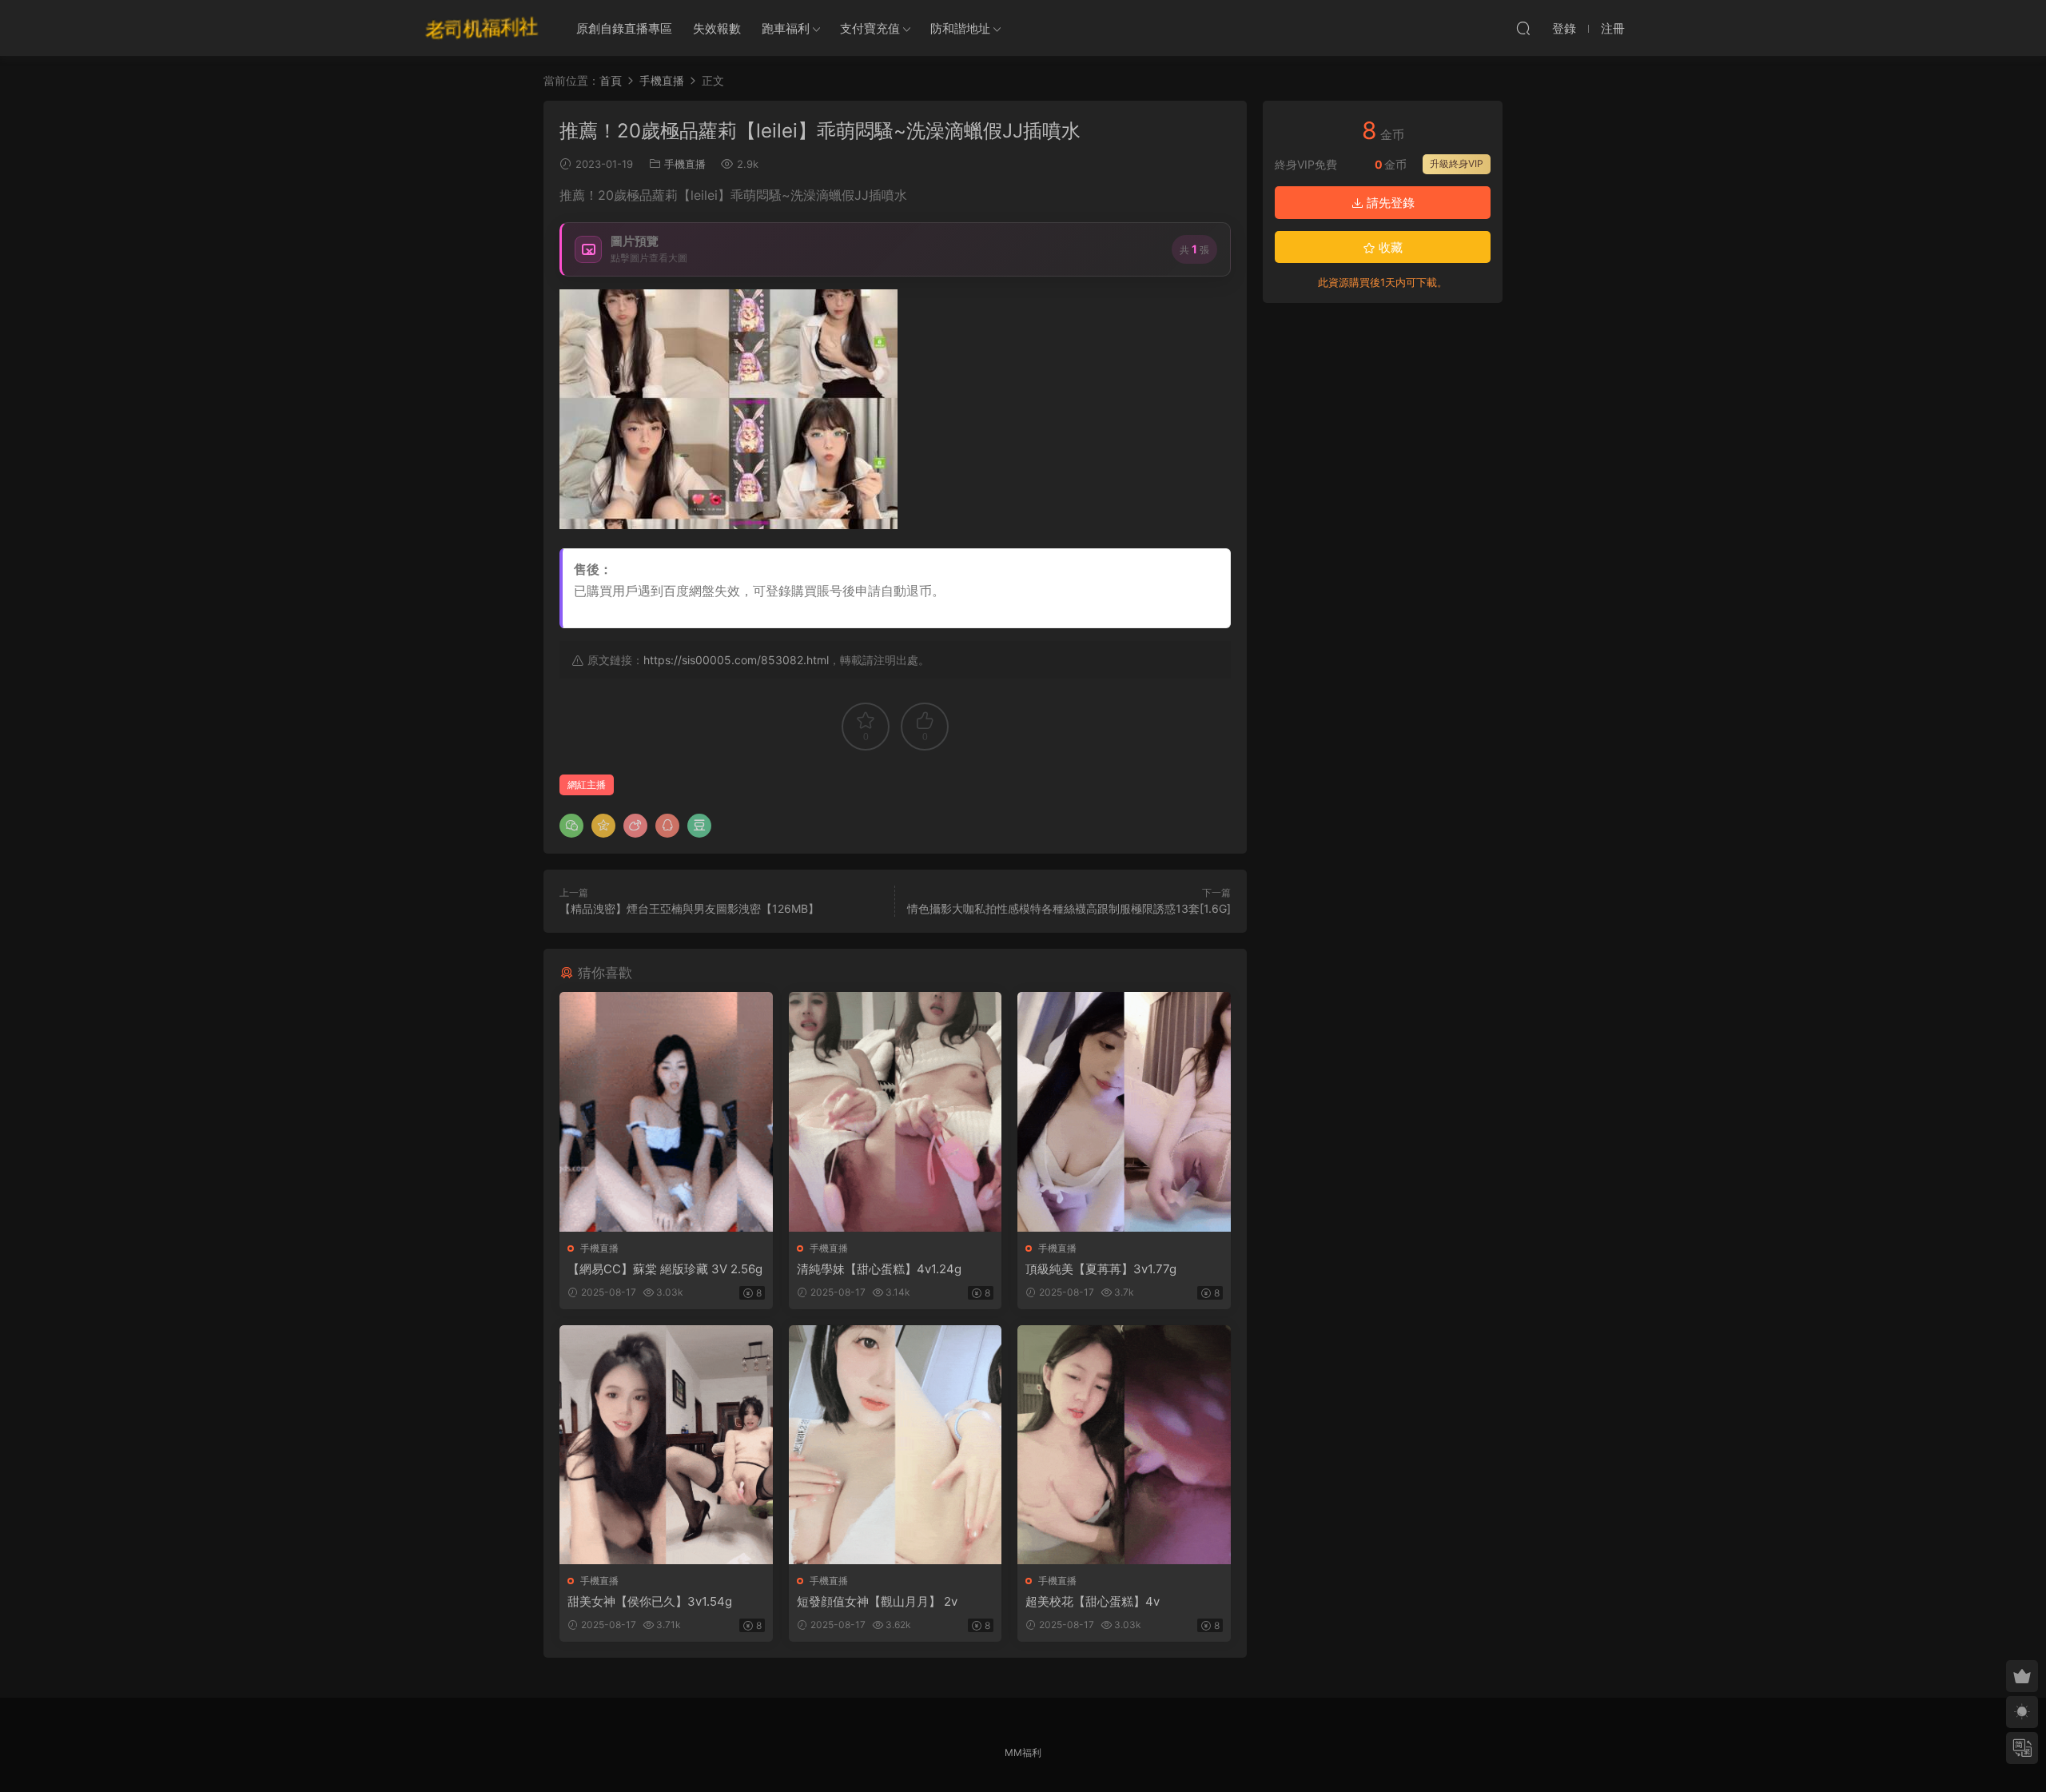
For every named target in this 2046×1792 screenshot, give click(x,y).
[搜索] (1523, 28)
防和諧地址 (960, 28)
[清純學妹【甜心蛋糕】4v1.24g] (896, 1111)
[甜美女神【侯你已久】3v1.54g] (666, 1445)
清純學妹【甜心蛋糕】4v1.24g (879, 1269)
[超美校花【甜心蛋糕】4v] (1124, 1445)
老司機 (482, 28)
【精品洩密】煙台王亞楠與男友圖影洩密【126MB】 (689, 908)
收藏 (1389, 247)
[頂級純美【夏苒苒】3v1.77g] (1124, 1111)
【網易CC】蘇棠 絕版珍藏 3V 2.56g (665, 1269)
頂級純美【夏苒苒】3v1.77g (1101, 1269)
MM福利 (1023, 1752)
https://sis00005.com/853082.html (736, 660)
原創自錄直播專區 (624, 28)
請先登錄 (1389, 203)
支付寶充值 (870, 28)
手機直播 (685, 164)
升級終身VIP (1457, 163)
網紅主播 (587, 784)
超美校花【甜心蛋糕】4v (1093, 1601)
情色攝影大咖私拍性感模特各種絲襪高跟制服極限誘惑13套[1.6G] (1069, 908)
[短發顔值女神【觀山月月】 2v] (896, 1445)
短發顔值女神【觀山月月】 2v (877, 1601)
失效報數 (717, 28)
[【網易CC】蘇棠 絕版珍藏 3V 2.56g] (666, 1111)
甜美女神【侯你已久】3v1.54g (650, 1601)
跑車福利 (786, 28)
